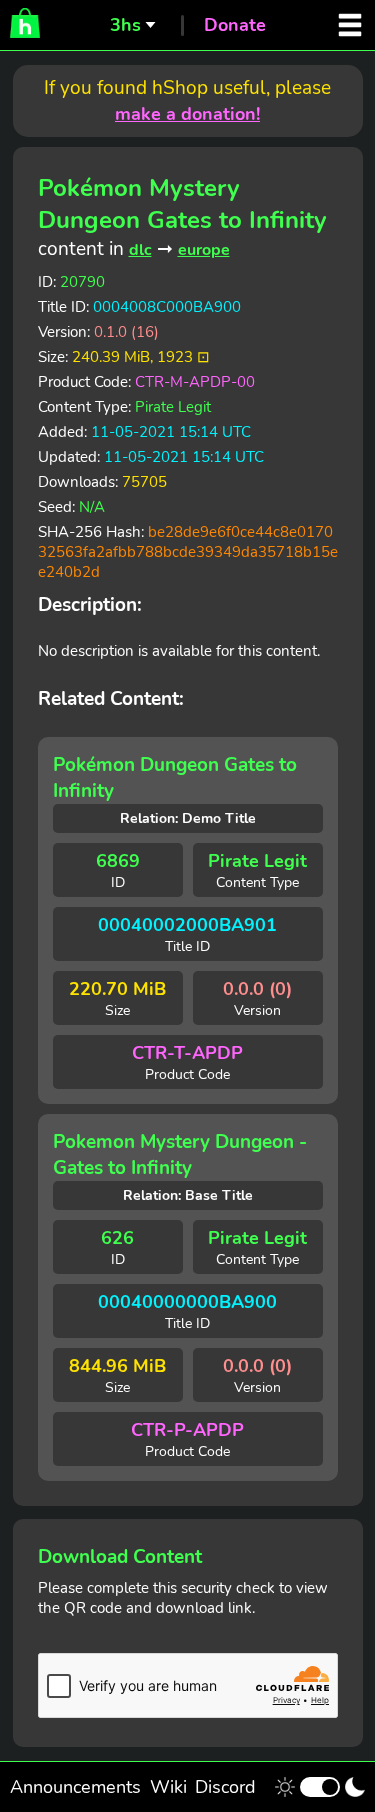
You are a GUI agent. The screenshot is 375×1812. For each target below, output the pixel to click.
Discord (225, 1787)
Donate (235, 25)
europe (204, 250)
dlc (140, 250)
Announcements (75, 1787)
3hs (125, 25)
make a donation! (187, 114)
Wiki (168, 1787)
